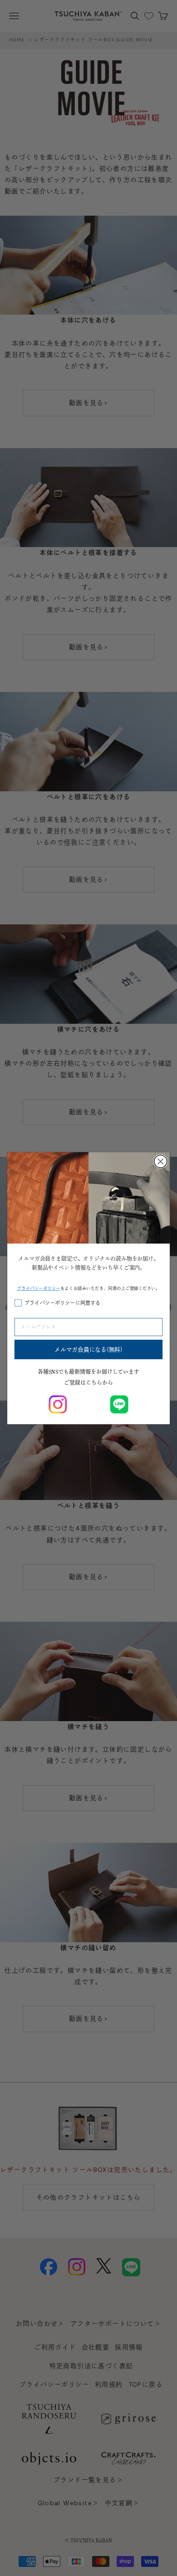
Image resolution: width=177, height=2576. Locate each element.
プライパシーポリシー (39, 1288)
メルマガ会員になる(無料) (88, 1349)
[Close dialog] (161, 1161)
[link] (58, 1404)
